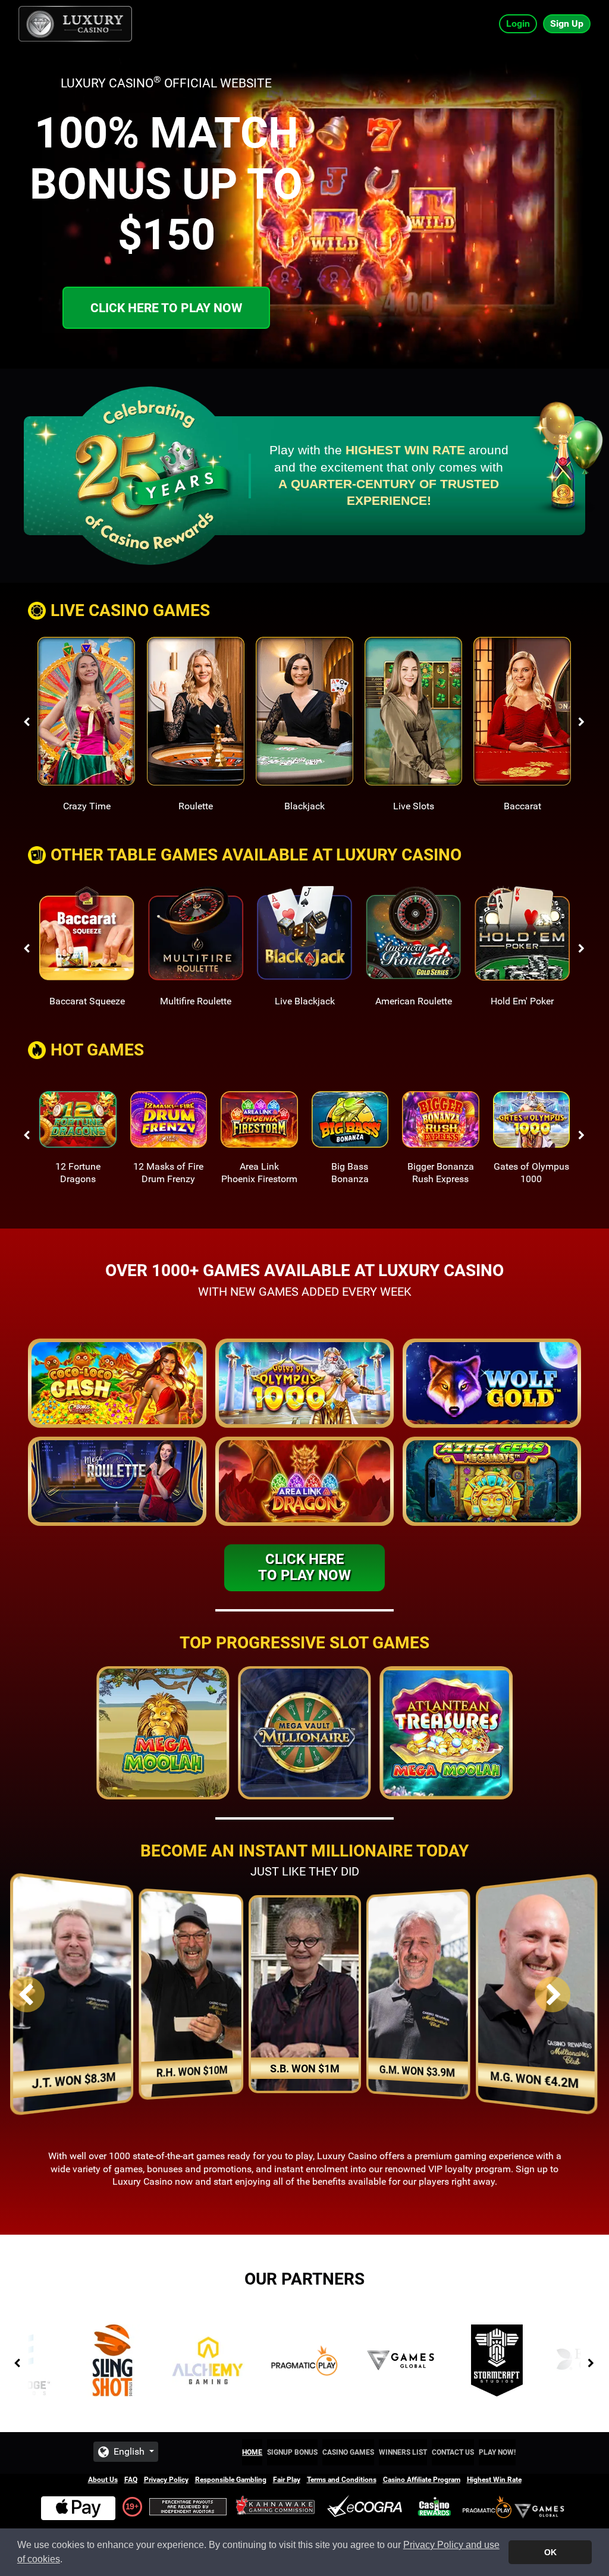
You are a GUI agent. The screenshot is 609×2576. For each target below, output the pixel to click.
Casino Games (348, 2452)
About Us (103, 2480)
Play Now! (497, 2452)
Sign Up (567, 23)
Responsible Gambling (231, 2480)
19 (130, 2506)
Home (252, 2452)
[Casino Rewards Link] (434, 2507)
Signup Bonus (292, 2452)
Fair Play (287, 2480)
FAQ (131, 2480)
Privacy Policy (166, 2480)
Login (518, 23)
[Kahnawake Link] (277, 2507)
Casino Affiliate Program (422, 2480)
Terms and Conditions (342, 2480)
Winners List (403, 2452)
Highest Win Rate (494, 2480)
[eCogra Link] (367, 2507)
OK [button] (550, 2552)
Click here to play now (166, 308)
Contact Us (453, 2452)
